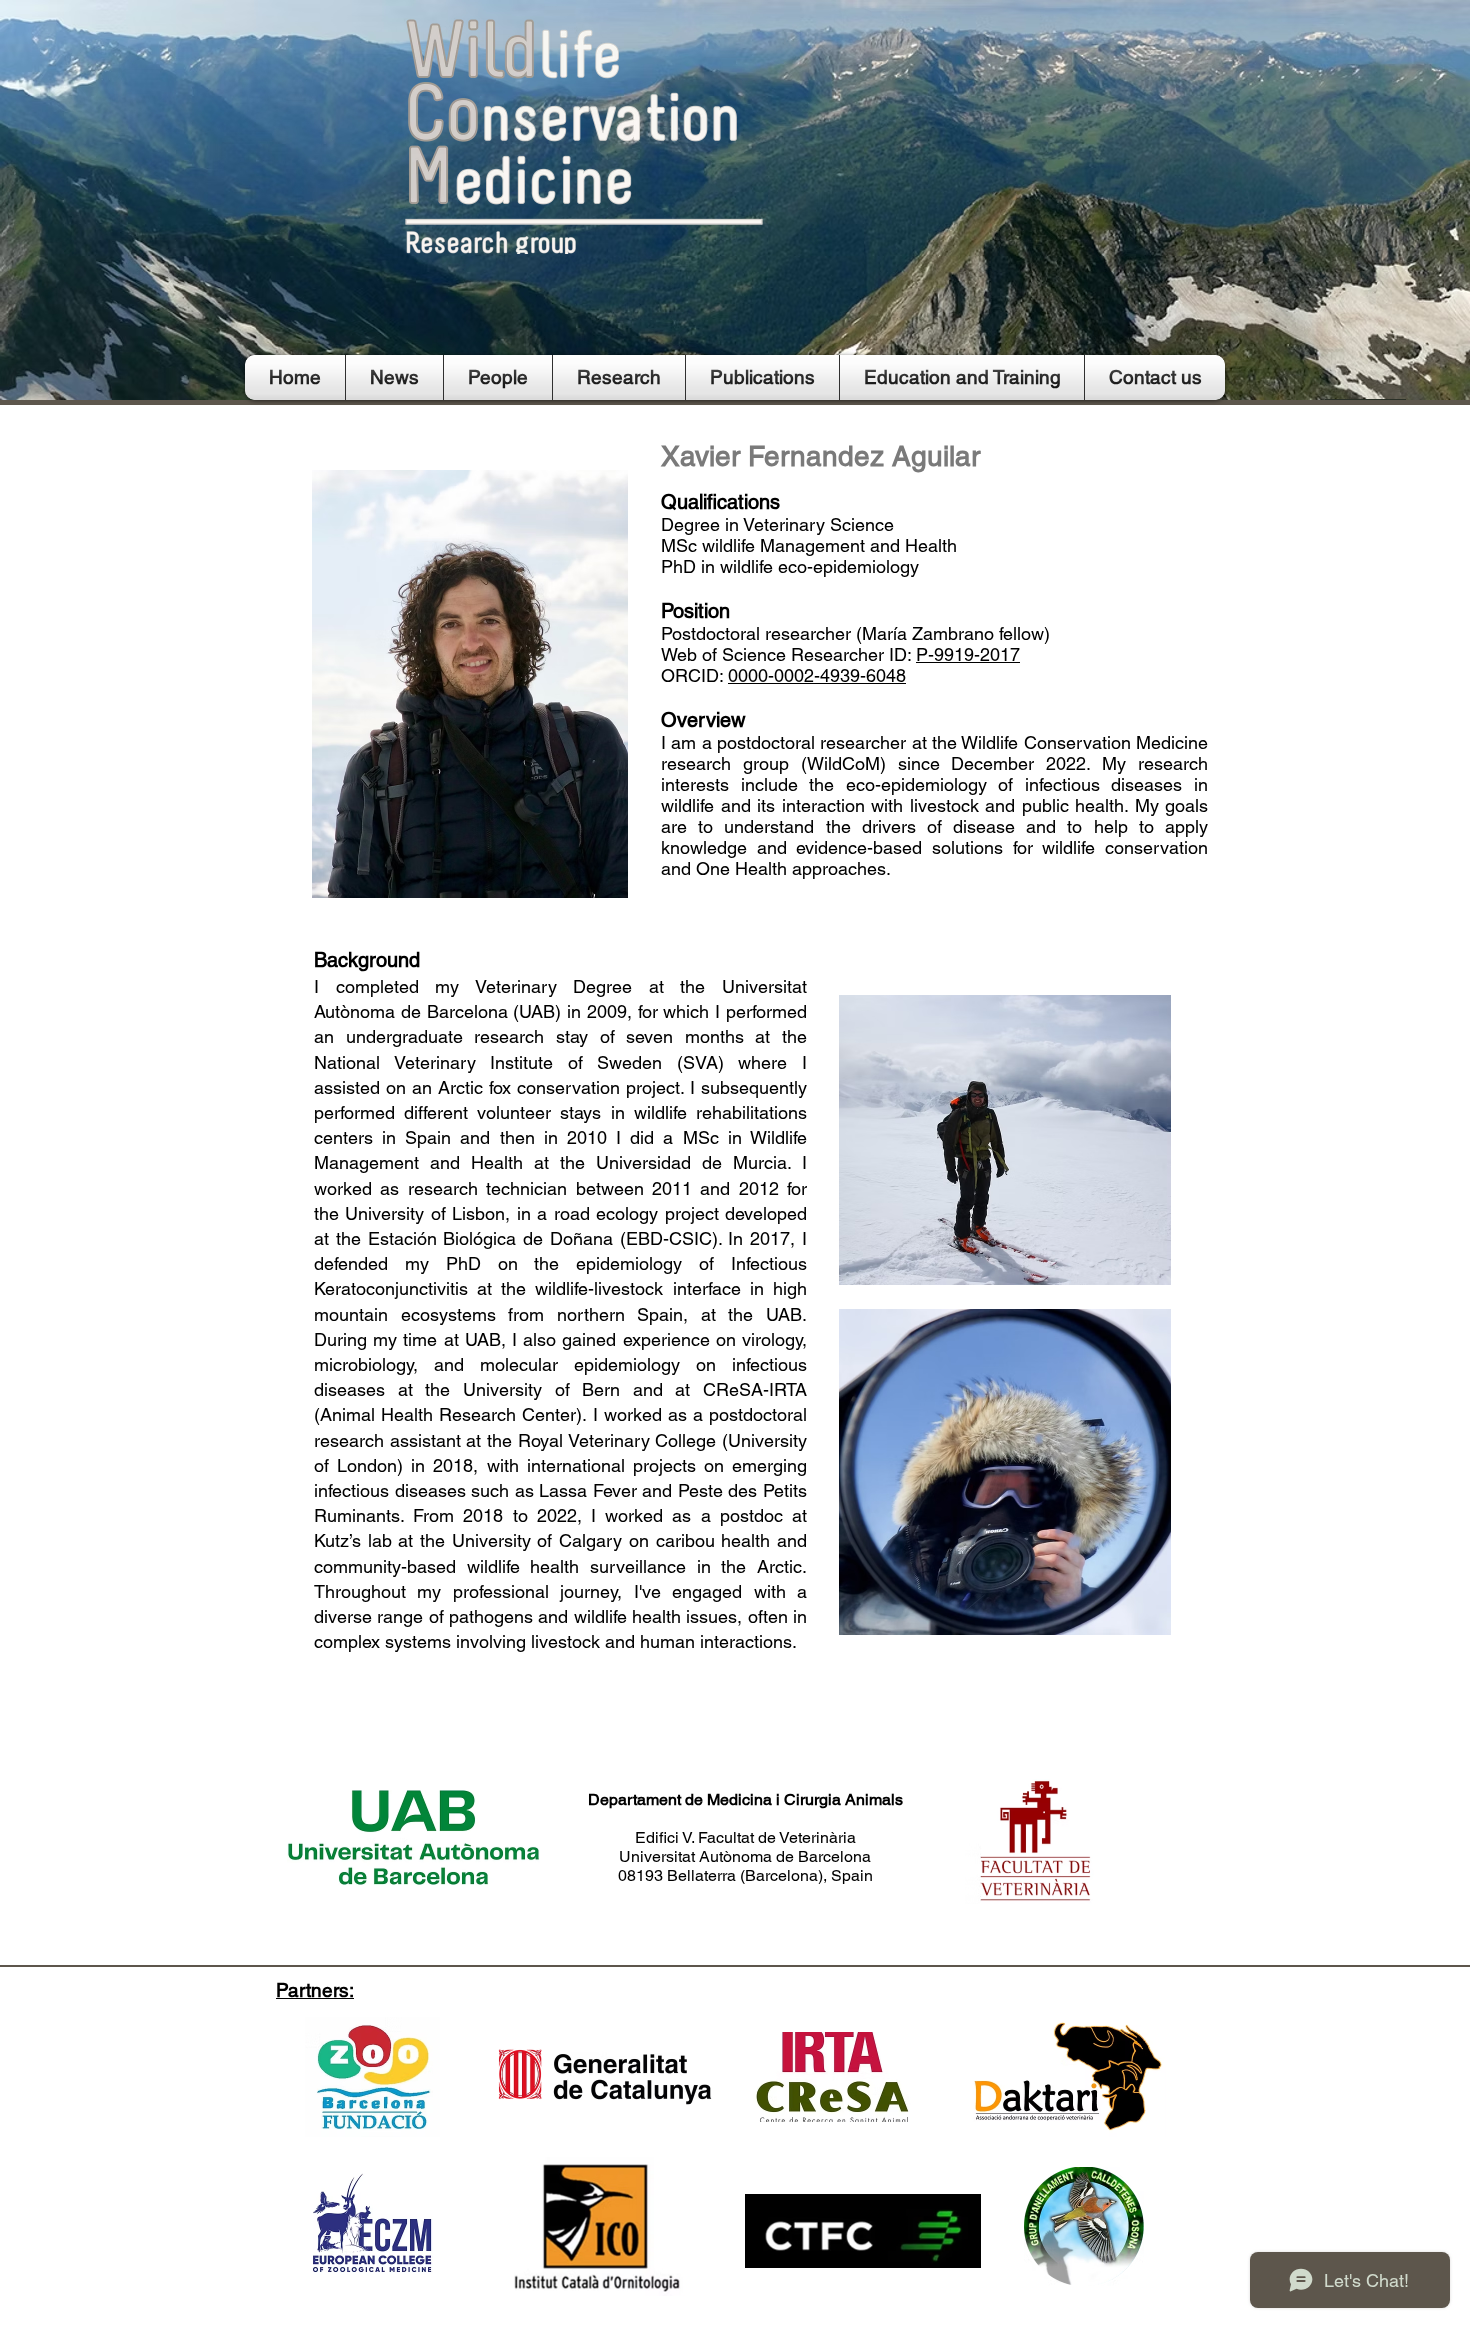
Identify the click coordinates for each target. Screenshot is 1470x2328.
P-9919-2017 (968, 654)
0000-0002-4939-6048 (817, 675)
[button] (498, 377)
